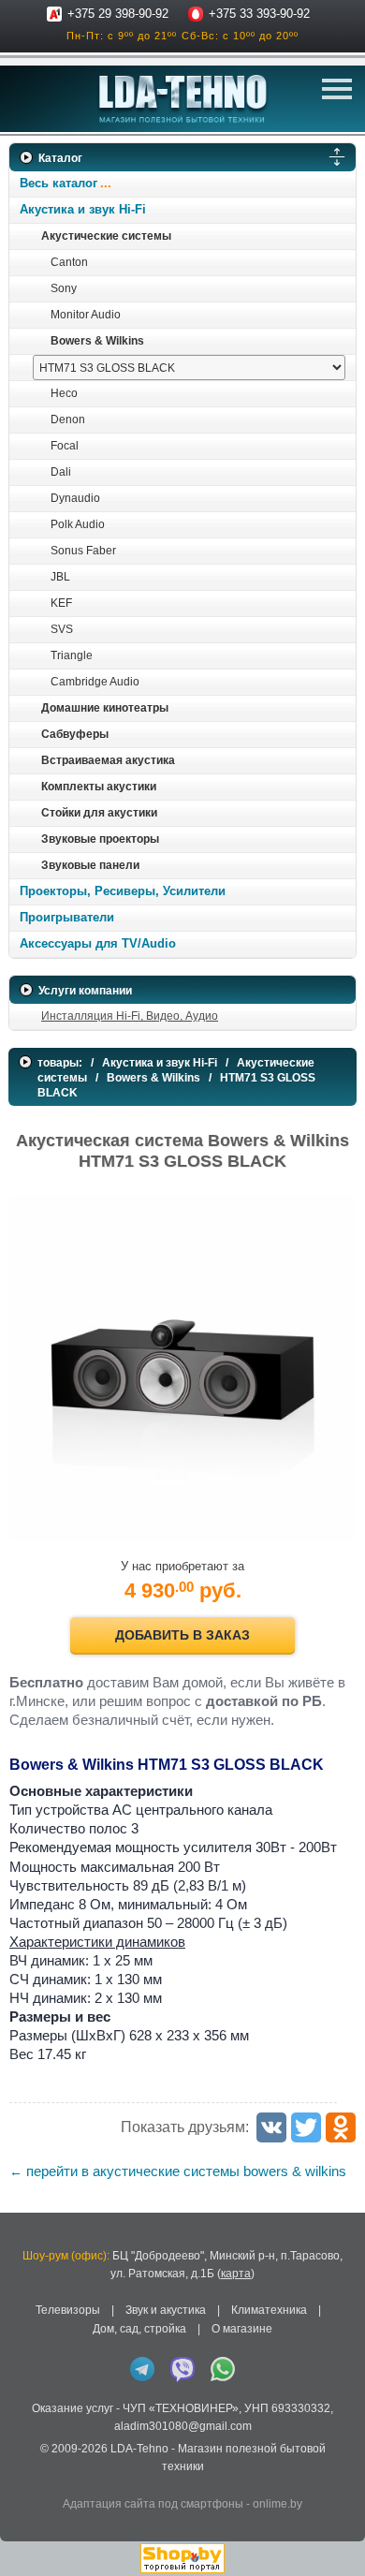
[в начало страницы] (336, 2538)
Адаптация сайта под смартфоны (153, 2504)
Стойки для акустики (99, 813)
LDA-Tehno (139, 2449)
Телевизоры (68, 2310)
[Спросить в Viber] (182, 2369)
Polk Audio (78, 524)
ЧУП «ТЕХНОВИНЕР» (181, 2408)
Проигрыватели (67, 917)
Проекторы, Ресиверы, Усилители (123, 891)
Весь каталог (58, 183)
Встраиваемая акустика (108, 760)
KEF (61, 603)
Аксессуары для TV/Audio (98, 943)
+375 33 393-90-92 (259, 14)
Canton (69, 262)
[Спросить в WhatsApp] (223, 2369)
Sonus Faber (83, 551)
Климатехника (269, 2310)
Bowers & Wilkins (97, 341)
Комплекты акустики (99, 787)
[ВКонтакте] (271, 2127)
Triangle (72, 655)
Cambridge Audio (95, 682)
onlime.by (277, 2504)
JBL (60, 577)
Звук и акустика (166, 2310)
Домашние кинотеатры (105, 708)
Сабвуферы (75, 734)
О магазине (242, 2329)
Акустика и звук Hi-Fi (83, 209)
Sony (64, 288)
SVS (62, 629)
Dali (61, 472)
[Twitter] (306, 2127)
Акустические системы (106, 236)
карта (236, 2274)
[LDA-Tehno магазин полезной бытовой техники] (183, 99)
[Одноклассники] (341, 2127)
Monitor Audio (86, 315)
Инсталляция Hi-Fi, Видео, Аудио (130, 1016)
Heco (64, 393)
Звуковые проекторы (100, 839)
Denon (68, 420)
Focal (65, 446)
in (26, 2481)
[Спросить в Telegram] (142, 2369)
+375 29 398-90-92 (118, 14)
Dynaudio (75, 498)
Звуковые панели (90, 865)
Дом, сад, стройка (139, 2329)
